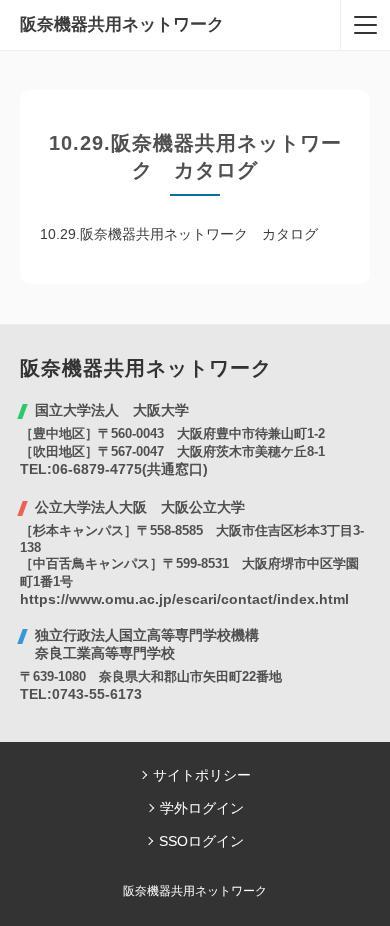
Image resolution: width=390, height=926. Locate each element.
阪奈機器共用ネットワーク (122, 24)
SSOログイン (201, 841)
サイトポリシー (202, 775)
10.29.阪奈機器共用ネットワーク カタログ (179, 234)
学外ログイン (202, 808)
